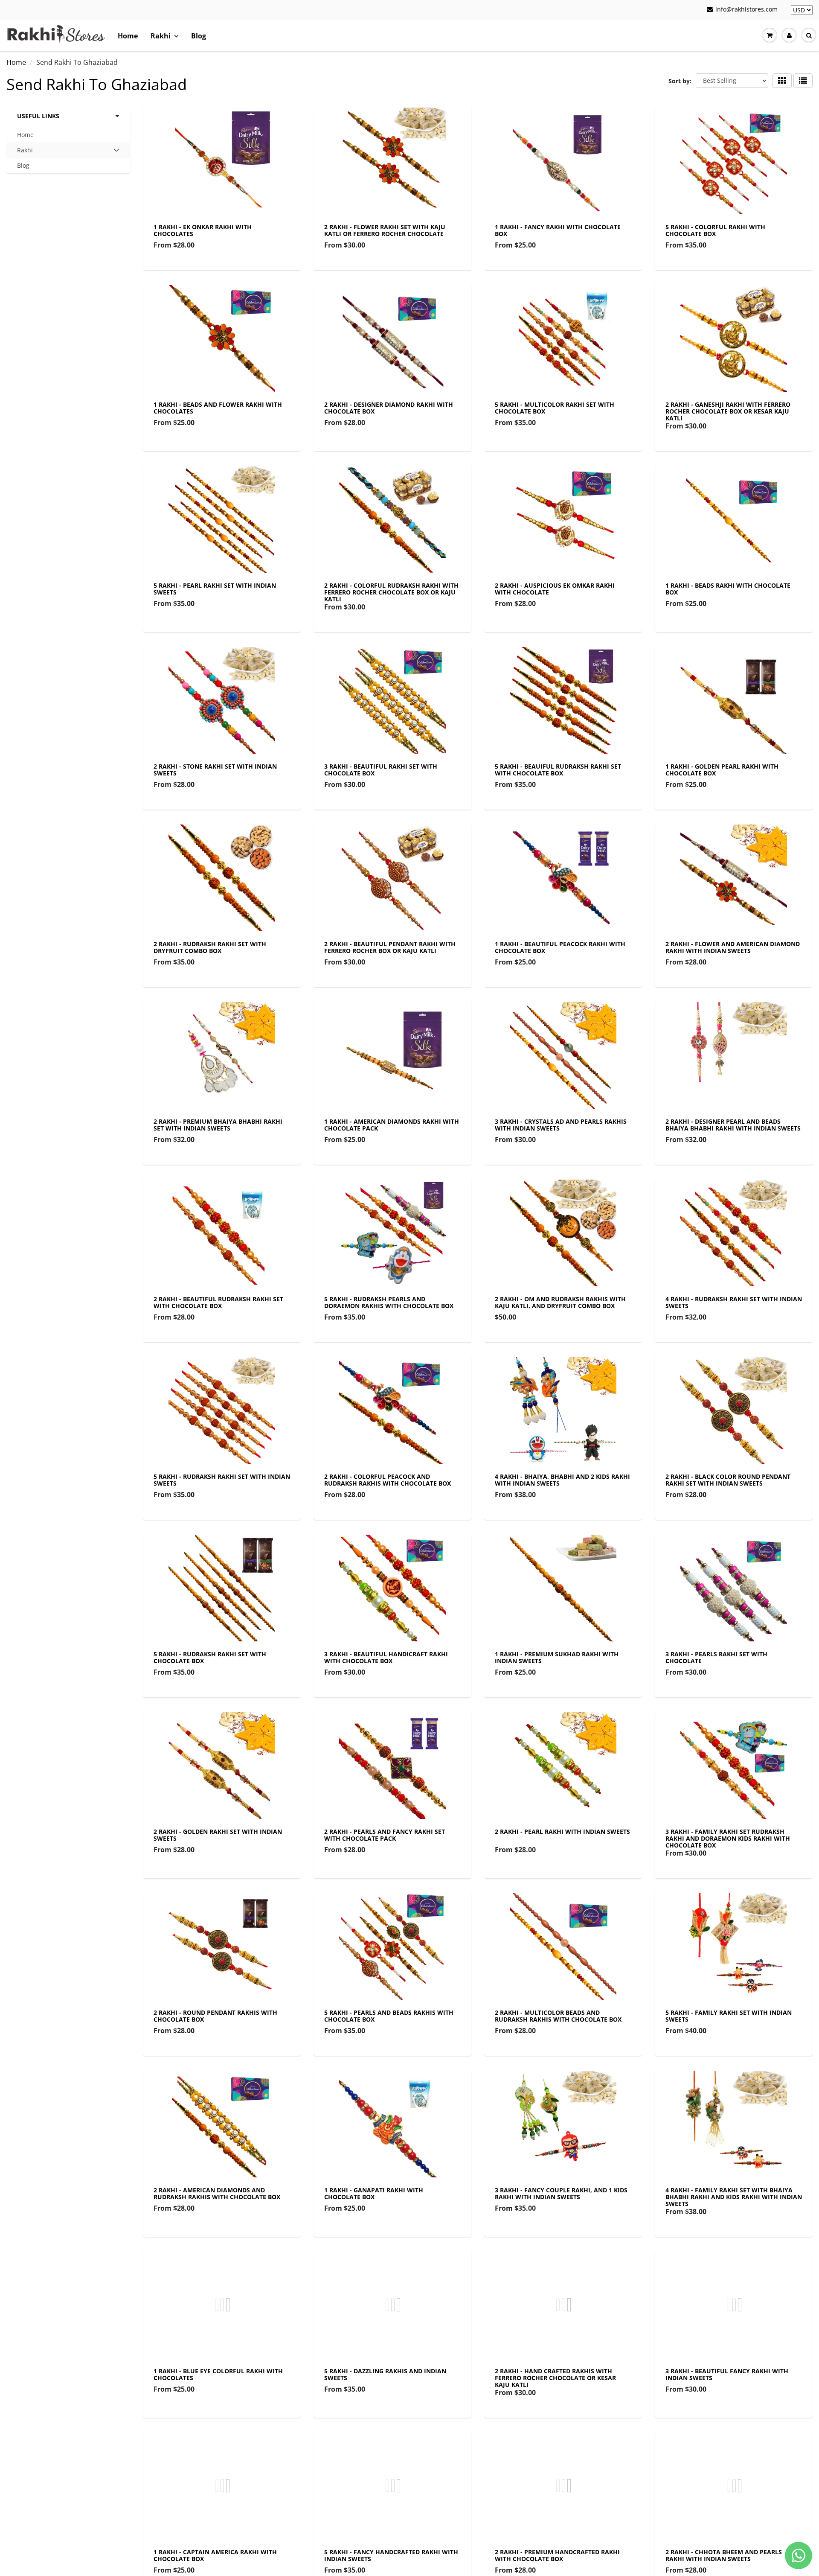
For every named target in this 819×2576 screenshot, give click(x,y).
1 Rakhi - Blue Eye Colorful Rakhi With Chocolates (218, 2374)
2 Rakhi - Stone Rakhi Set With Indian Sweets (215, 770)
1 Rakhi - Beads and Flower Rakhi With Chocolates (218, 408)
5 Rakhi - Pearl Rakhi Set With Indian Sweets (215, 589)
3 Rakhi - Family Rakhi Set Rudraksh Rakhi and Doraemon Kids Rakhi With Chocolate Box (728, 1838)
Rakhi (161, 36)
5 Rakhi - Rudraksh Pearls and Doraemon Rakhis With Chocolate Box (389, 1302)
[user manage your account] (789, 35)
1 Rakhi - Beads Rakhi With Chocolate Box (728, 589)
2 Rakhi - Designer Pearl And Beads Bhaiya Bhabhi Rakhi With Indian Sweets (733, 1125)
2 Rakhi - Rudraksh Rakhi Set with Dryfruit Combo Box (210, 947)
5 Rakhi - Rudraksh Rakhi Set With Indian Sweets (222, 1480)
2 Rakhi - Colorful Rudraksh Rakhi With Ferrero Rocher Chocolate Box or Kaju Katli (391, 592)
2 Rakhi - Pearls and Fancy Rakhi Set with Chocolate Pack (385, 1835)
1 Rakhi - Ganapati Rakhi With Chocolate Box (374, 2193)
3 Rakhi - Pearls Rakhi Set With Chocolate (716, 1657)
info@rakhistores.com (746, 9)
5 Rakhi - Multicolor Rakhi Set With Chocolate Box (555, 408)
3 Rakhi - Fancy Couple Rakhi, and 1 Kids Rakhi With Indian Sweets (561, 2193)
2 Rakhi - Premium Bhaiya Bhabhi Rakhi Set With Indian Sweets (218, 1125)
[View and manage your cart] (770, 35)
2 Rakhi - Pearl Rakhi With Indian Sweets (562, 1831)
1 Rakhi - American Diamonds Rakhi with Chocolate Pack (392, 1125)
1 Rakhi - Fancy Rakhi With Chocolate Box (558, 230)
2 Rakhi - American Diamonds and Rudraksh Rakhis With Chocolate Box (217, 2193)
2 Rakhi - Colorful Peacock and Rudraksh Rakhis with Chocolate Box (388, 1480)
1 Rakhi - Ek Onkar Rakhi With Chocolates (203, 230)
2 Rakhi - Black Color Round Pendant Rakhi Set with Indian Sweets (728, 1480)
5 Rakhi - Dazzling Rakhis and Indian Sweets (385, 2374)
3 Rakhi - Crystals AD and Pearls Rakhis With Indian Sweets (561, 1125)
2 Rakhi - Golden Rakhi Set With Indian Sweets (218, 1835)
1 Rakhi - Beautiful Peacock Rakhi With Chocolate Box (560, 947)
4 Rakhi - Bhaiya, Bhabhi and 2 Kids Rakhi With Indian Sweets (562, 1480)
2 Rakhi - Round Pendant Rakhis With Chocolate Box (215, 2016)
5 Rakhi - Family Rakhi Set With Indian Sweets (729, 2016)
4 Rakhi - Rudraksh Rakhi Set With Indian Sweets (734, 1302)
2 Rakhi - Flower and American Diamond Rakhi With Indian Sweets (733, 947)
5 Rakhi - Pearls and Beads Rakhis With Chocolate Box (389, 2016)
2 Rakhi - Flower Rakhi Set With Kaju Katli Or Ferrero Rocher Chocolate (385, 230)
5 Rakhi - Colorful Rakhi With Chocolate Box (715, 230)
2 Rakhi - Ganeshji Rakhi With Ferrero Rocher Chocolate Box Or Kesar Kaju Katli (728, 411)
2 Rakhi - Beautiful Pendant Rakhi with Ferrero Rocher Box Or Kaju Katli (390, 947)
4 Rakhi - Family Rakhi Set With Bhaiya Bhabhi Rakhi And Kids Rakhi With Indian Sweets (734, 2197)
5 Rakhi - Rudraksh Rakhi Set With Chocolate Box (210, 1657)
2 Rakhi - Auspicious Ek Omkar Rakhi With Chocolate (555, 589)
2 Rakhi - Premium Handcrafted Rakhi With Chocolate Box (557, 2555)
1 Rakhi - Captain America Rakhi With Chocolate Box (215, 2555)
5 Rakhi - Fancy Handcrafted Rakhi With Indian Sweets (391, 2555)
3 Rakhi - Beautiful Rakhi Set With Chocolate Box (381, 770)
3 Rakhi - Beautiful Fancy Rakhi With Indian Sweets (727, 2374)
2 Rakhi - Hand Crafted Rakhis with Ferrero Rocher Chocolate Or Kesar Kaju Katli (555, 2378)
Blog (199, 36)
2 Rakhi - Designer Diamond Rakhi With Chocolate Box (389, 408)
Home (128, 36)
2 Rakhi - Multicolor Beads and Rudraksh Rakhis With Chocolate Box (558, 2016)
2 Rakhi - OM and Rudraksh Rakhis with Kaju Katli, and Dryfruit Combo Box (560, 1302)
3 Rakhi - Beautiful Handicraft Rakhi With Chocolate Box (386, 1657)
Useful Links (38, 116)
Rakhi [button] (30, 152)
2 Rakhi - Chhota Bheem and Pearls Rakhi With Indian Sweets (724, 2555)
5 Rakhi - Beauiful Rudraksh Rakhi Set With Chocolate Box (558, 770)
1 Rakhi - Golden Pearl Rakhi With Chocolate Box (722, 770)
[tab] (68, 150)
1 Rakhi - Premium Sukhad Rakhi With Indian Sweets (557, 1657)
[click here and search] (809, 35)
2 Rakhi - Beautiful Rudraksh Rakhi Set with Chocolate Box (218, 1302)
